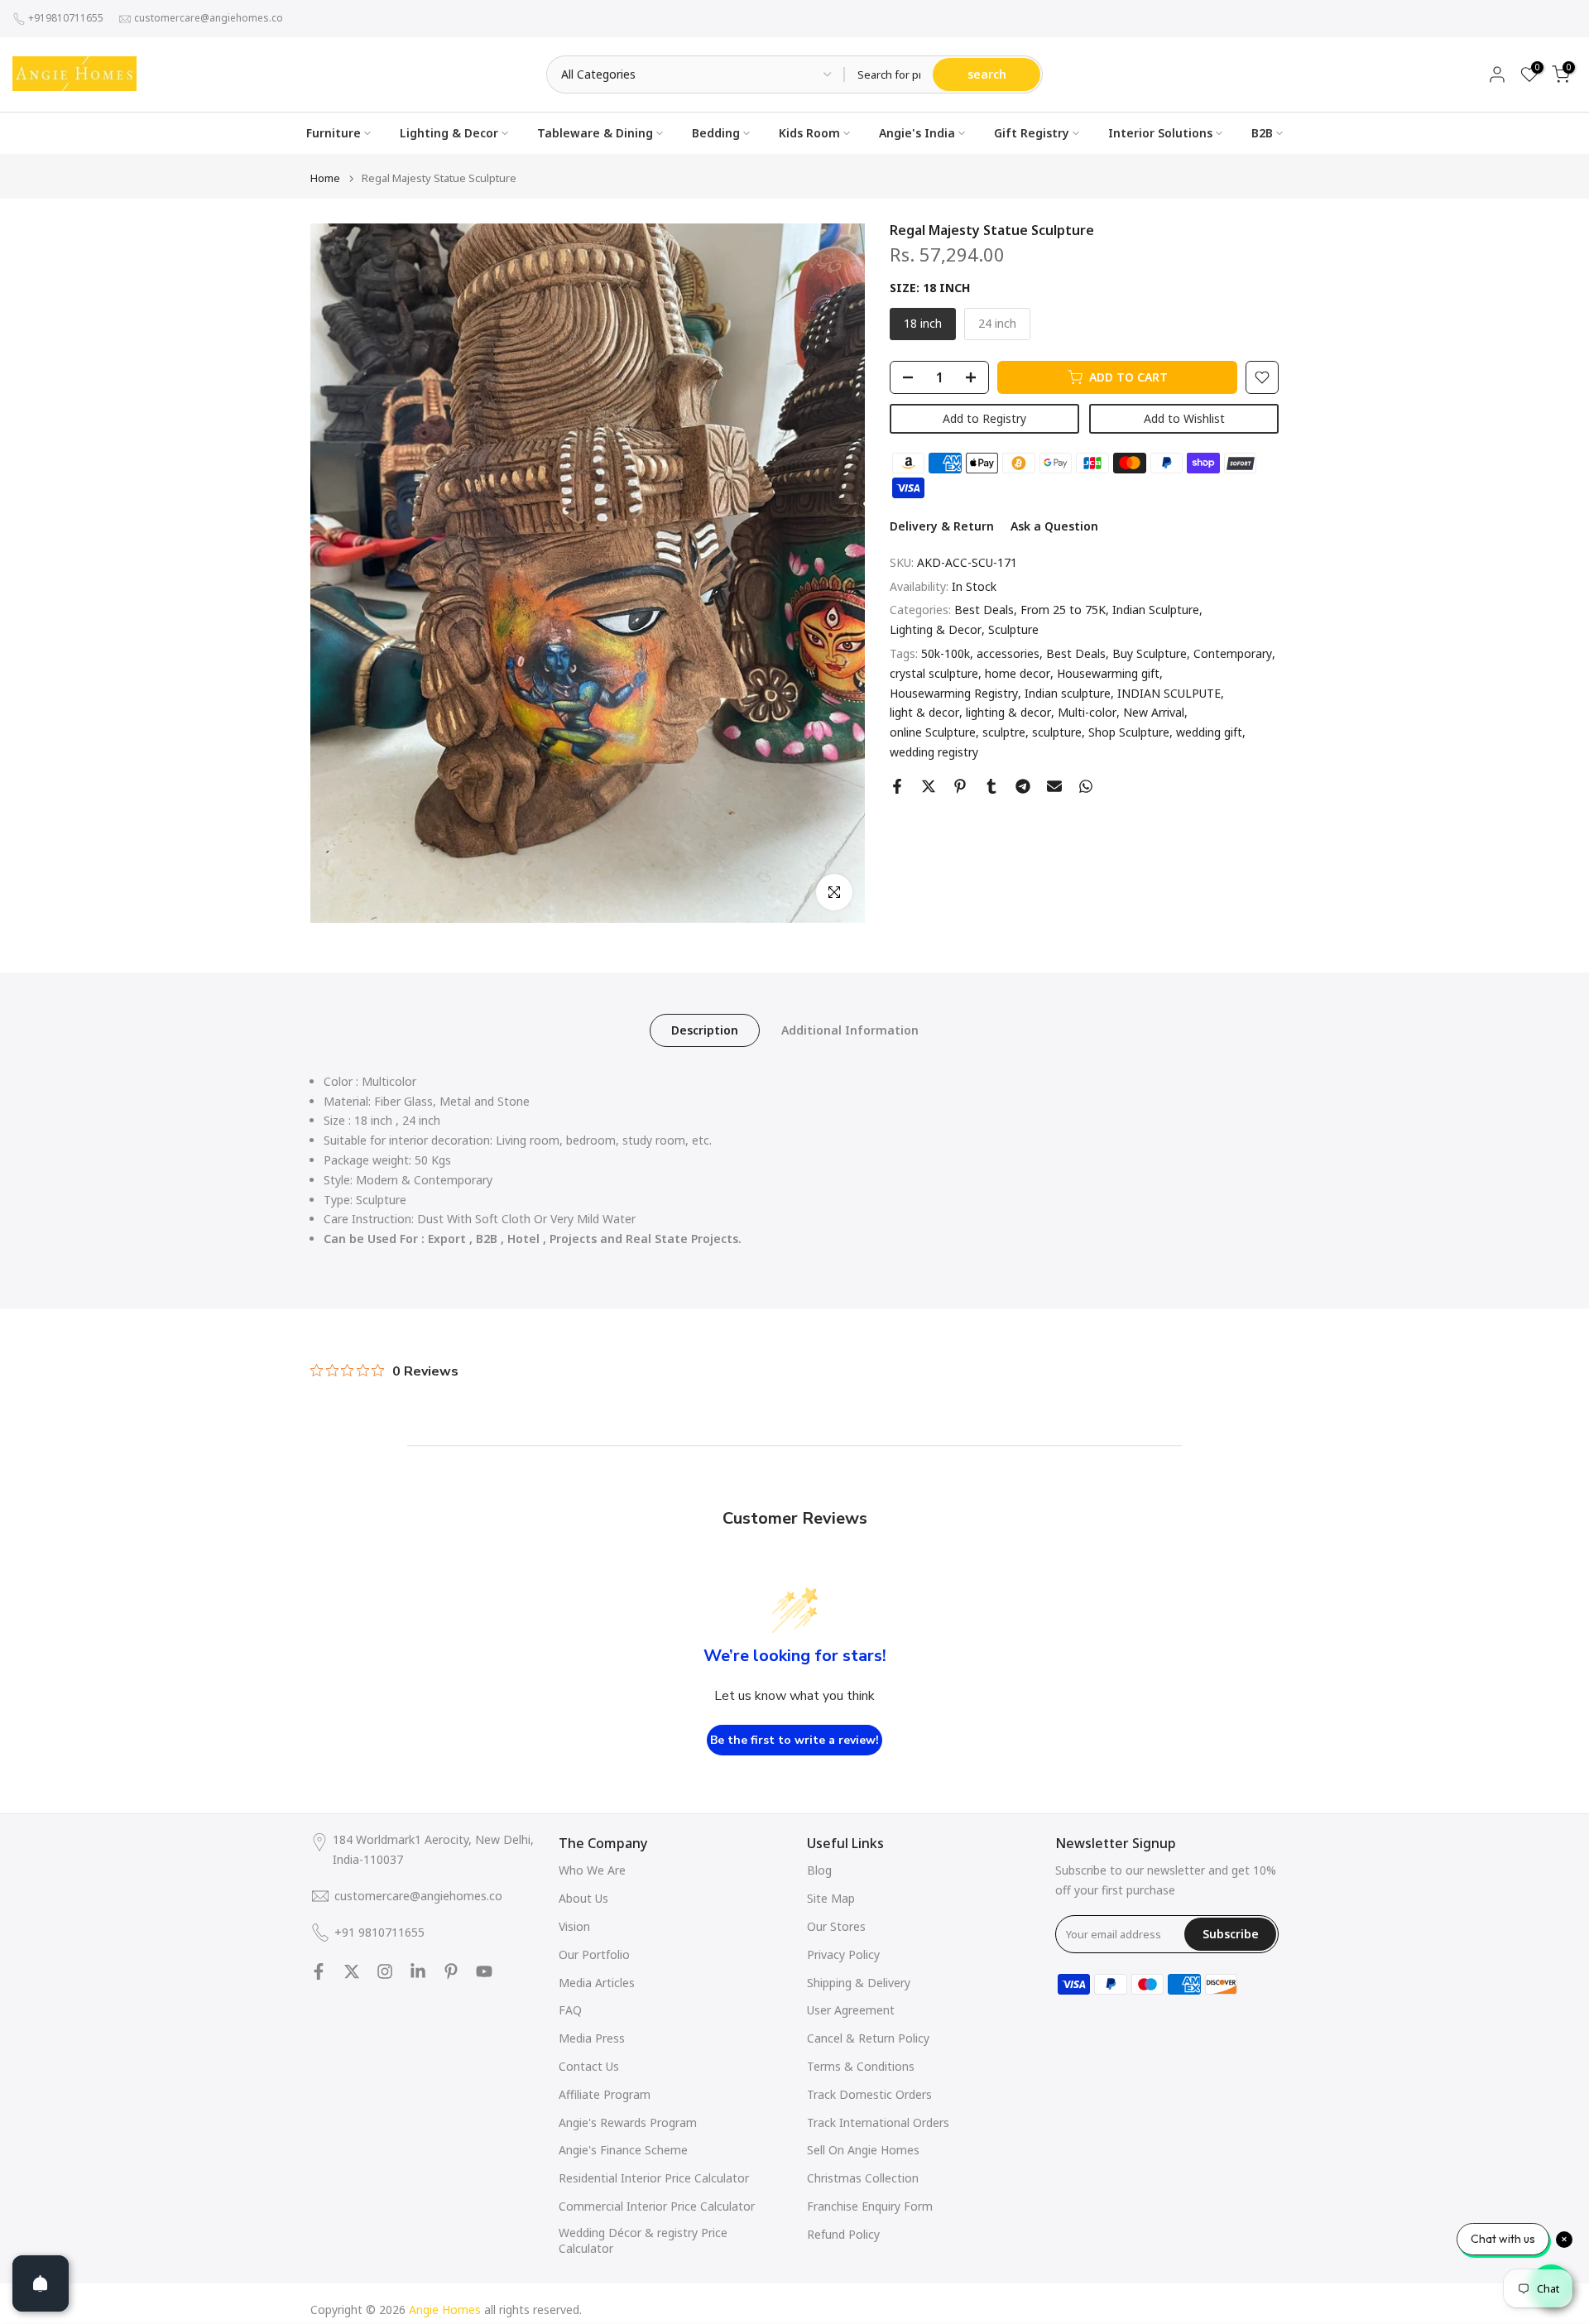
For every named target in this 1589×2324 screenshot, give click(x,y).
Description (705, 1029)
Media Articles (597, 1983)
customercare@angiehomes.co (209, 18)
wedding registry (934, 752)
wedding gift (1209, 732)
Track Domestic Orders (869, 2094)
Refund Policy (843, 2234)
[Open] (41, 2283)
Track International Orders (878, 2122)
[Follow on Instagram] (385, 1971)
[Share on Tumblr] (991, 786)
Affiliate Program (605, 2094)
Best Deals (984, 610)
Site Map (831, 1898)
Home (325, 178)
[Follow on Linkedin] (418, 1971)
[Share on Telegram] (1023, 786)
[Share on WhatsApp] (1086, 786)
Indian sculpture (1068, 693)
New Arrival (1154, 713)
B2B (1262, 133)
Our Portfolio (594, 1954)
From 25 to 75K (1063, 610)
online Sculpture (933, 732)
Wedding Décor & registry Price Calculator (643, 2241)
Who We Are (592, 1870)
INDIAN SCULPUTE (1169, 693)
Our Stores (836, 1926)
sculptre (1004, 732)
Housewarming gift (1108, 673)
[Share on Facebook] (897, 786)
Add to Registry (984, 418)
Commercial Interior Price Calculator (657, 2206)
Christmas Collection (863, 2178)
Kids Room (809, 133)
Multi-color (1087, 713)
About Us (583, 1898)
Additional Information (850, 1029)
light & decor (924, 713)
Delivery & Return (942, 526)
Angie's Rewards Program (628, 2122)
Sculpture (1013, 629)
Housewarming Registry (954, 693)
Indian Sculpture (1156, 610)
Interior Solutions (1160, 133)
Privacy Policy (843, 1954)
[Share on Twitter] (929, 786)
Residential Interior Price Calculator (654, 2178)
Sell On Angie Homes (863, 2150)
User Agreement (851, 2010)
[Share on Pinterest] (960, 786)
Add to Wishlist (1184, 418)
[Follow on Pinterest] (451, 1971)
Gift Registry (1032, 133)
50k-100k (946, 653)
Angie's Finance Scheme (623, 2150)
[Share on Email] (1054, 786)
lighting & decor (1008, 713)
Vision (574, 1926)
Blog (819, 1870)
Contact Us (589, 2066)
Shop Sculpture (1129, 732)
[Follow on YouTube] (484, 1971)
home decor (1018, 673)
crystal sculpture (934, 673)
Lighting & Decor (449, 133)
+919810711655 (66, 18)
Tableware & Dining (595, 133)
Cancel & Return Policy (868, 2038)
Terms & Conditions (861, 2066)
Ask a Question (1054, 526)
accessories (1008, 653)
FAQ (570, 2010)
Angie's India (917, 133)
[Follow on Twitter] (352, 1971)
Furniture (334, 133)
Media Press (592, 2038)
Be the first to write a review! (794, 1740)
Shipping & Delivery (859, 1983)
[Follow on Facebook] (319, 1971)
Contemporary (1233, 653)
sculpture (1057, 732)
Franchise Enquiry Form (870, 2206)
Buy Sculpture (1150, 653)
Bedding (716, 133)
